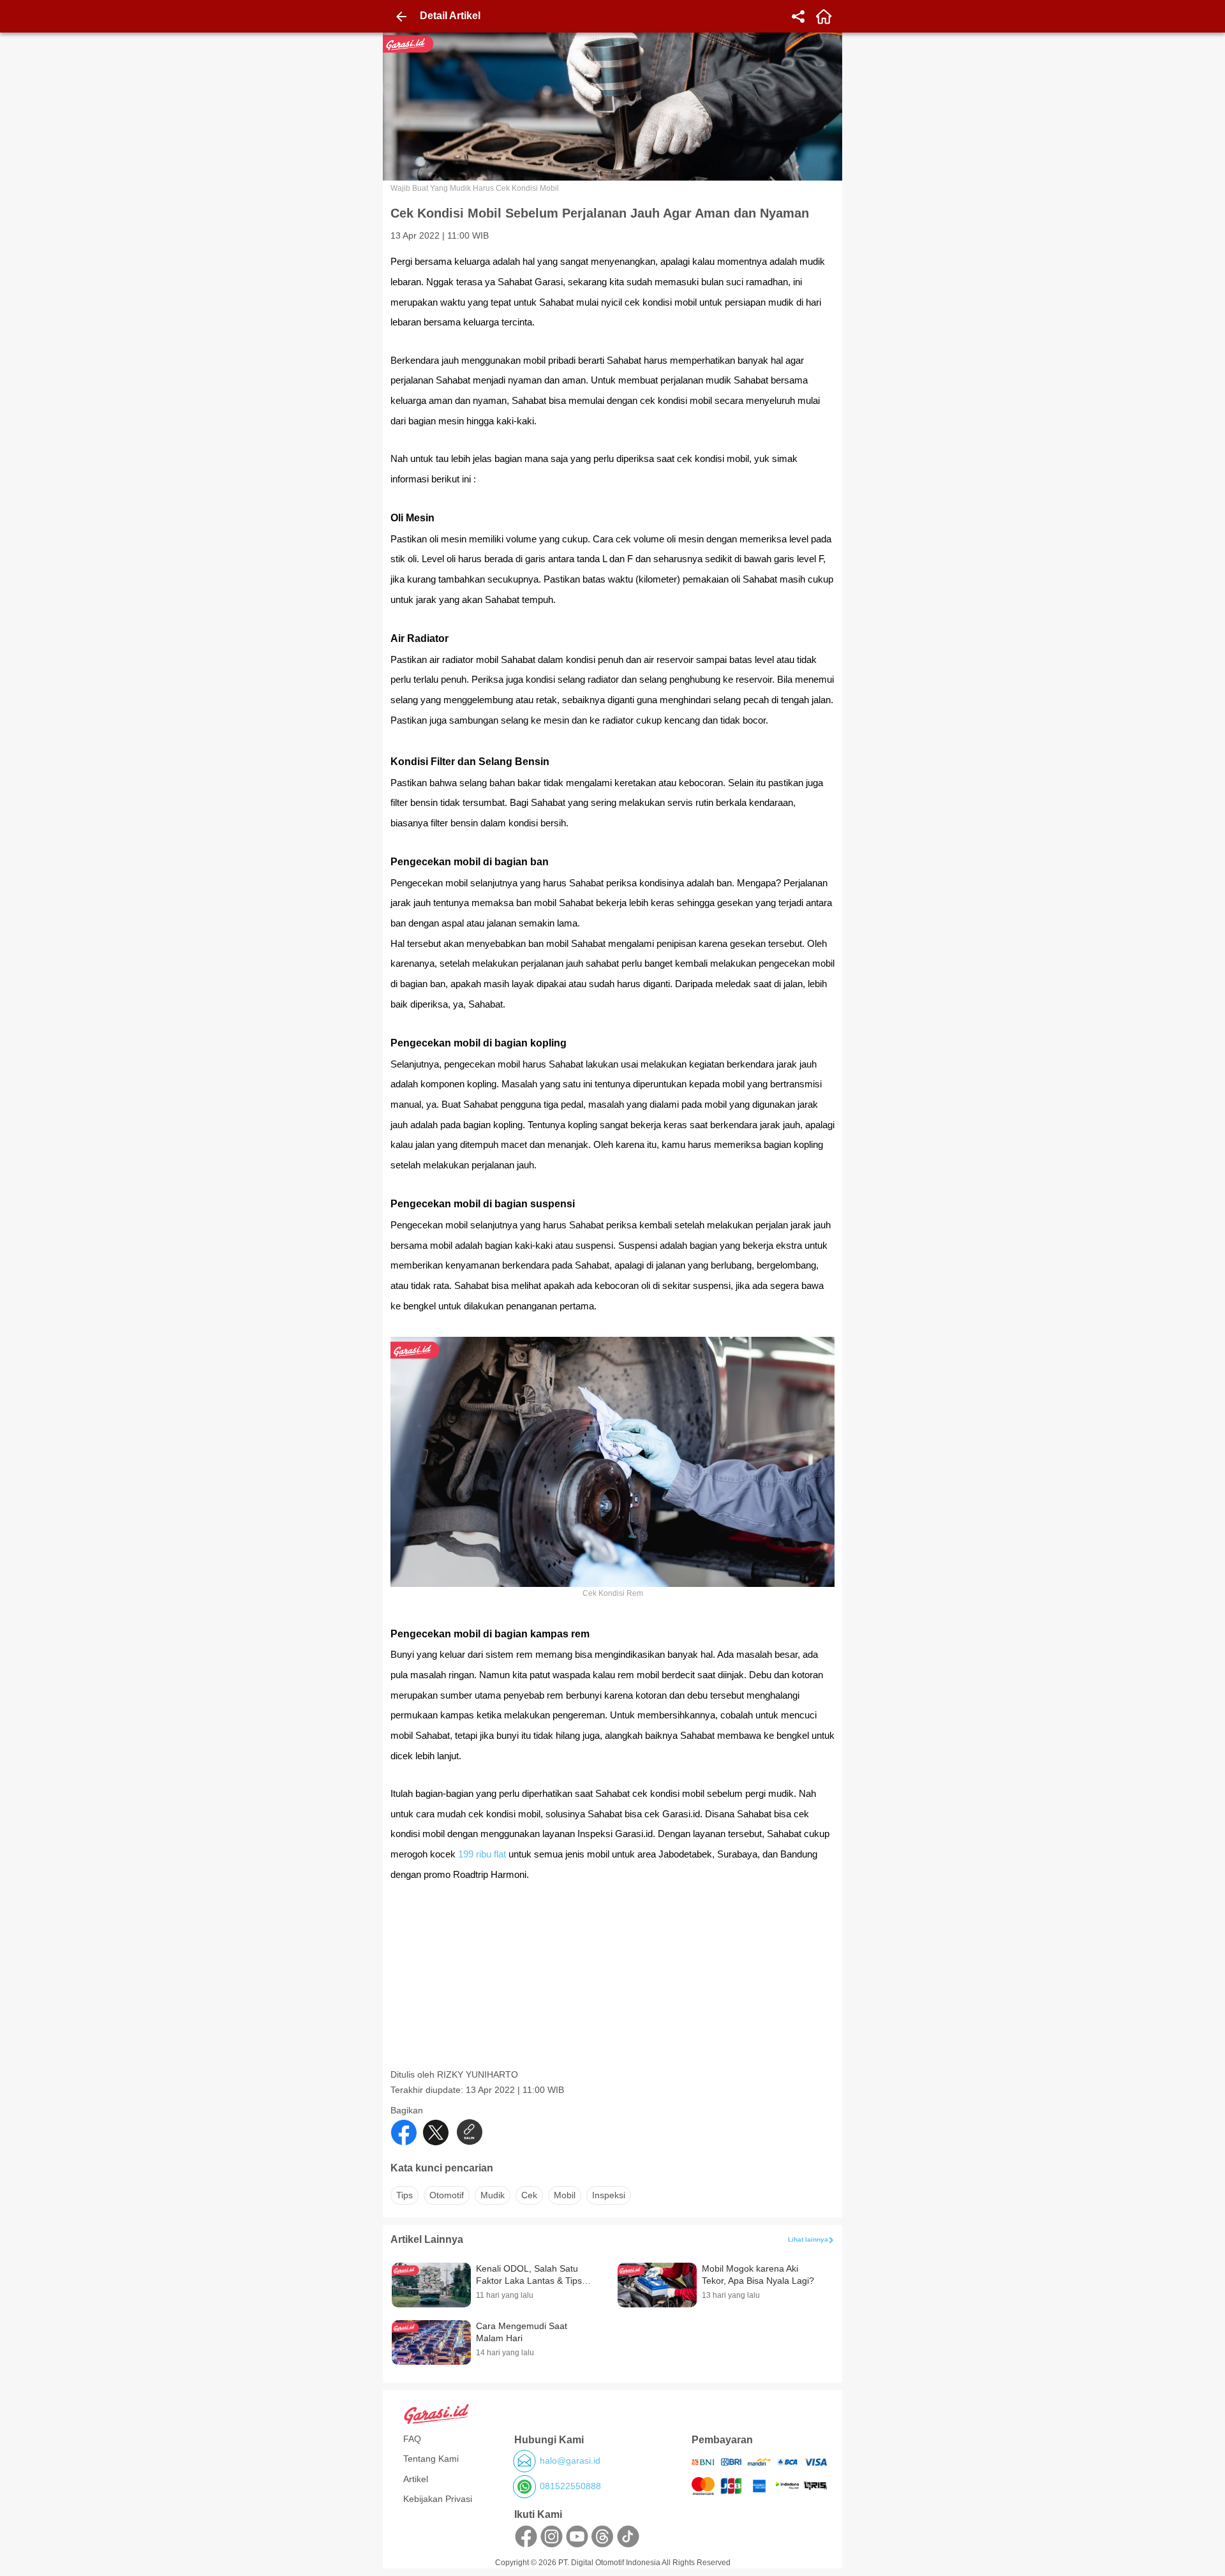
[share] (798, 17)
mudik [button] (493, 2195)
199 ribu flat (483, 1854)
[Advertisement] (614, 1979)
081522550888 (570, 2486)
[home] (824, 17)
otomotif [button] (447, 2195)
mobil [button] (565, 2195)
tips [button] (405, 2195)
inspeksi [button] (609, 2195)
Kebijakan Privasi (438, 2499)
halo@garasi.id (570, 2461)
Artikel (416, 2479)
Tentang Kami (431, 2459)
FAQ (412, 2439)
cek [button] (529, 2195)
